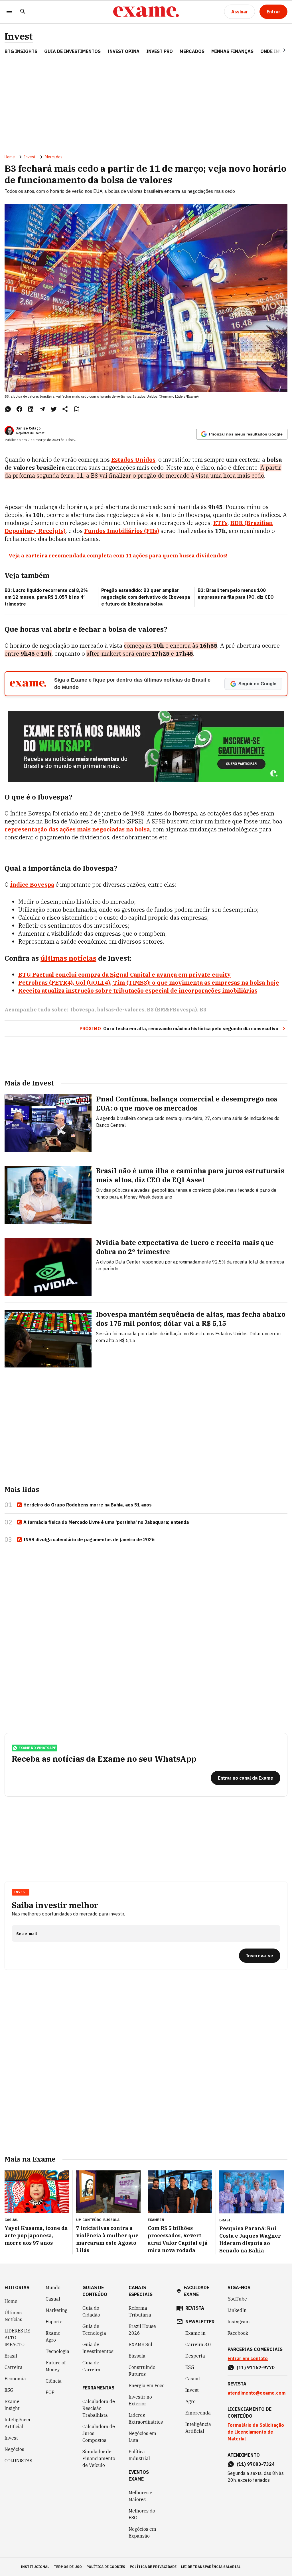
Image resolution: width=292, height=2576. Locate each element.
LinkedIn (237, 2310)
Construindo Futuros (142, 2371)
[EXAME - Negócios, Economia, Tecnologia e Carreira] (146, 12)
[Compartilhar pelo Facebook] (19, 409)
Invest (19, 36)
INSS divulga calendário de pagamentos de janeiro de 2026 (89, 1540)
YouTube (237, 2299)
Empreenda (198, 2413)
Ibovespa (82, 1010)
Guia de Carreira (91, 2366)
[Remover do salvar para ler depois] (76, 409)
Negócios (14, 2449)
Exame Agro (53, 2336)
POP (50, 2392)
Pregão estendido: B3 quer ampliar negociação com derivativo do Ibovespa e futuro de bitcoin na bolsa (146, 597)
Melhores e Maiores (140, 2496)
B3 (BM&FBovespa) (172, 1010)
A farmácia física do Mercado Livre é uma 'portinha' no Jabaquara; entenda (106, 1522)
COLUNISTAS (18, 2461)
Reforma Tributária (140, 2311)
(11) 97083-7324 (256, 2464)
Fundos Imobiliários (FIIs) (122, 531)
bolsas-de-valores (121, 1010)
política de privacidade (153, 2567)
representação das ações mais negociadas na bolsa (77, 829)
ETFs (220, 523)
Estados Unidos (133, 460)
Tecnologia (57, 2351)
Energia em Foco (147, 2385)
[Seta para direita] (277, 50)
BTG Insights (21, 51)
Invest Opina (123, 51)
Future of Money (56, 2366)
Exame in (195, 2333)
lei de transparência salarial (211, 2567)
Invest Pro (160, 51)
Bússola (111, 2220)
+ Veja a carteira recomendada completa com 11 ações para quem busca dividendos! (116, 556)
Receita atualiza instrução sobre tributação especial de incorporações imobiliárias (138, 990)
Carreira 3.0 (198, 2344)
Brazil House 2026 (142, 2330)
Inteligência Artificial (17, 2423)
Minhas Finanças (232, 51)
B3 (203, 1010)
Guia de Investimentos (72, 51)
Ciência (54, 2381)
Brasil (11, 2356)
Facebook (238, 2333)
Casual (53, 2299)
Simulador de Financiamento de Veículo (99, 2458)
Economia (15, 2379)
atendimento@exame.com (256, 2393)
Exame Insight (12, 2405)
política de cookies (106, 2567)
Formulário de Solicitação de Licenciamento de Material (256, 2432)
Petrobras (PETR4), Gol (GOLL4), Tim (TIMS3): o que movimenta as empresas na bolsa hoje (149, 983)
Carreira (14, 2367)
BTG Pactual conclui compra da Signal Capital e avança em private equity (124, 975)
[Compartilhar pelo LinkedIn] (31, 409)
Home (10, 157)
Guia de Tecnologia (94, 2330)
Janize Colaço (28, 428)
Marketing (57, 2310)
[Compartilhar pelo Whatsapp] (8, 409)
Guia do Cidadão (91, 2311)
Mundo (53, 2287)
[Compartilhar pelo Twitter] (54, 409)
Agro (190, 2401)
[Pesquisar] (23, 12)
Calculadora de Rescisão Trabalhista (99, 2408)
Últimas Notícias (13, 2316)
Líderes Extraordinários (146, 2418)
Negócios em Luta (142, 2437)
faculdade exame (196, 2291)
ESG (9, 2390)
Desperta (195, 2356)
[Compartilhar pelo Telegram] (42, 409)
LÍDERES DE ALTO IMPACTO (17, 2338)
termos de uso (68, 2567)
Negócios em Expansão (142, 2532)
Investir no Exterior (140, 2400)
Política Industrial (139, 2455)
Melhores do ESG (142, 2514)
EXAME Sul (140, 2344)
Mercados (192, 51)
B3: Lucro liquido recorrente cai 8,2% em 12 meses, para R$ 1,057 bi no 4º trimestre (46, 597)
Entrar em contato (248, 2358)
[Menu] (9, 12)
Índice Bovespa (32, 885)
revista (195, 2308)
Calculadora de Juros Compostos (99, 2433)
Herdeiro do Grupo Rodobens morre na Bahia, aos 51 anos (88, 1505)
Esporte (54, 2322)
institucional (35, 2567)
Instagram (239, 2322)
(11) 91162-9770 (256, 2368)
